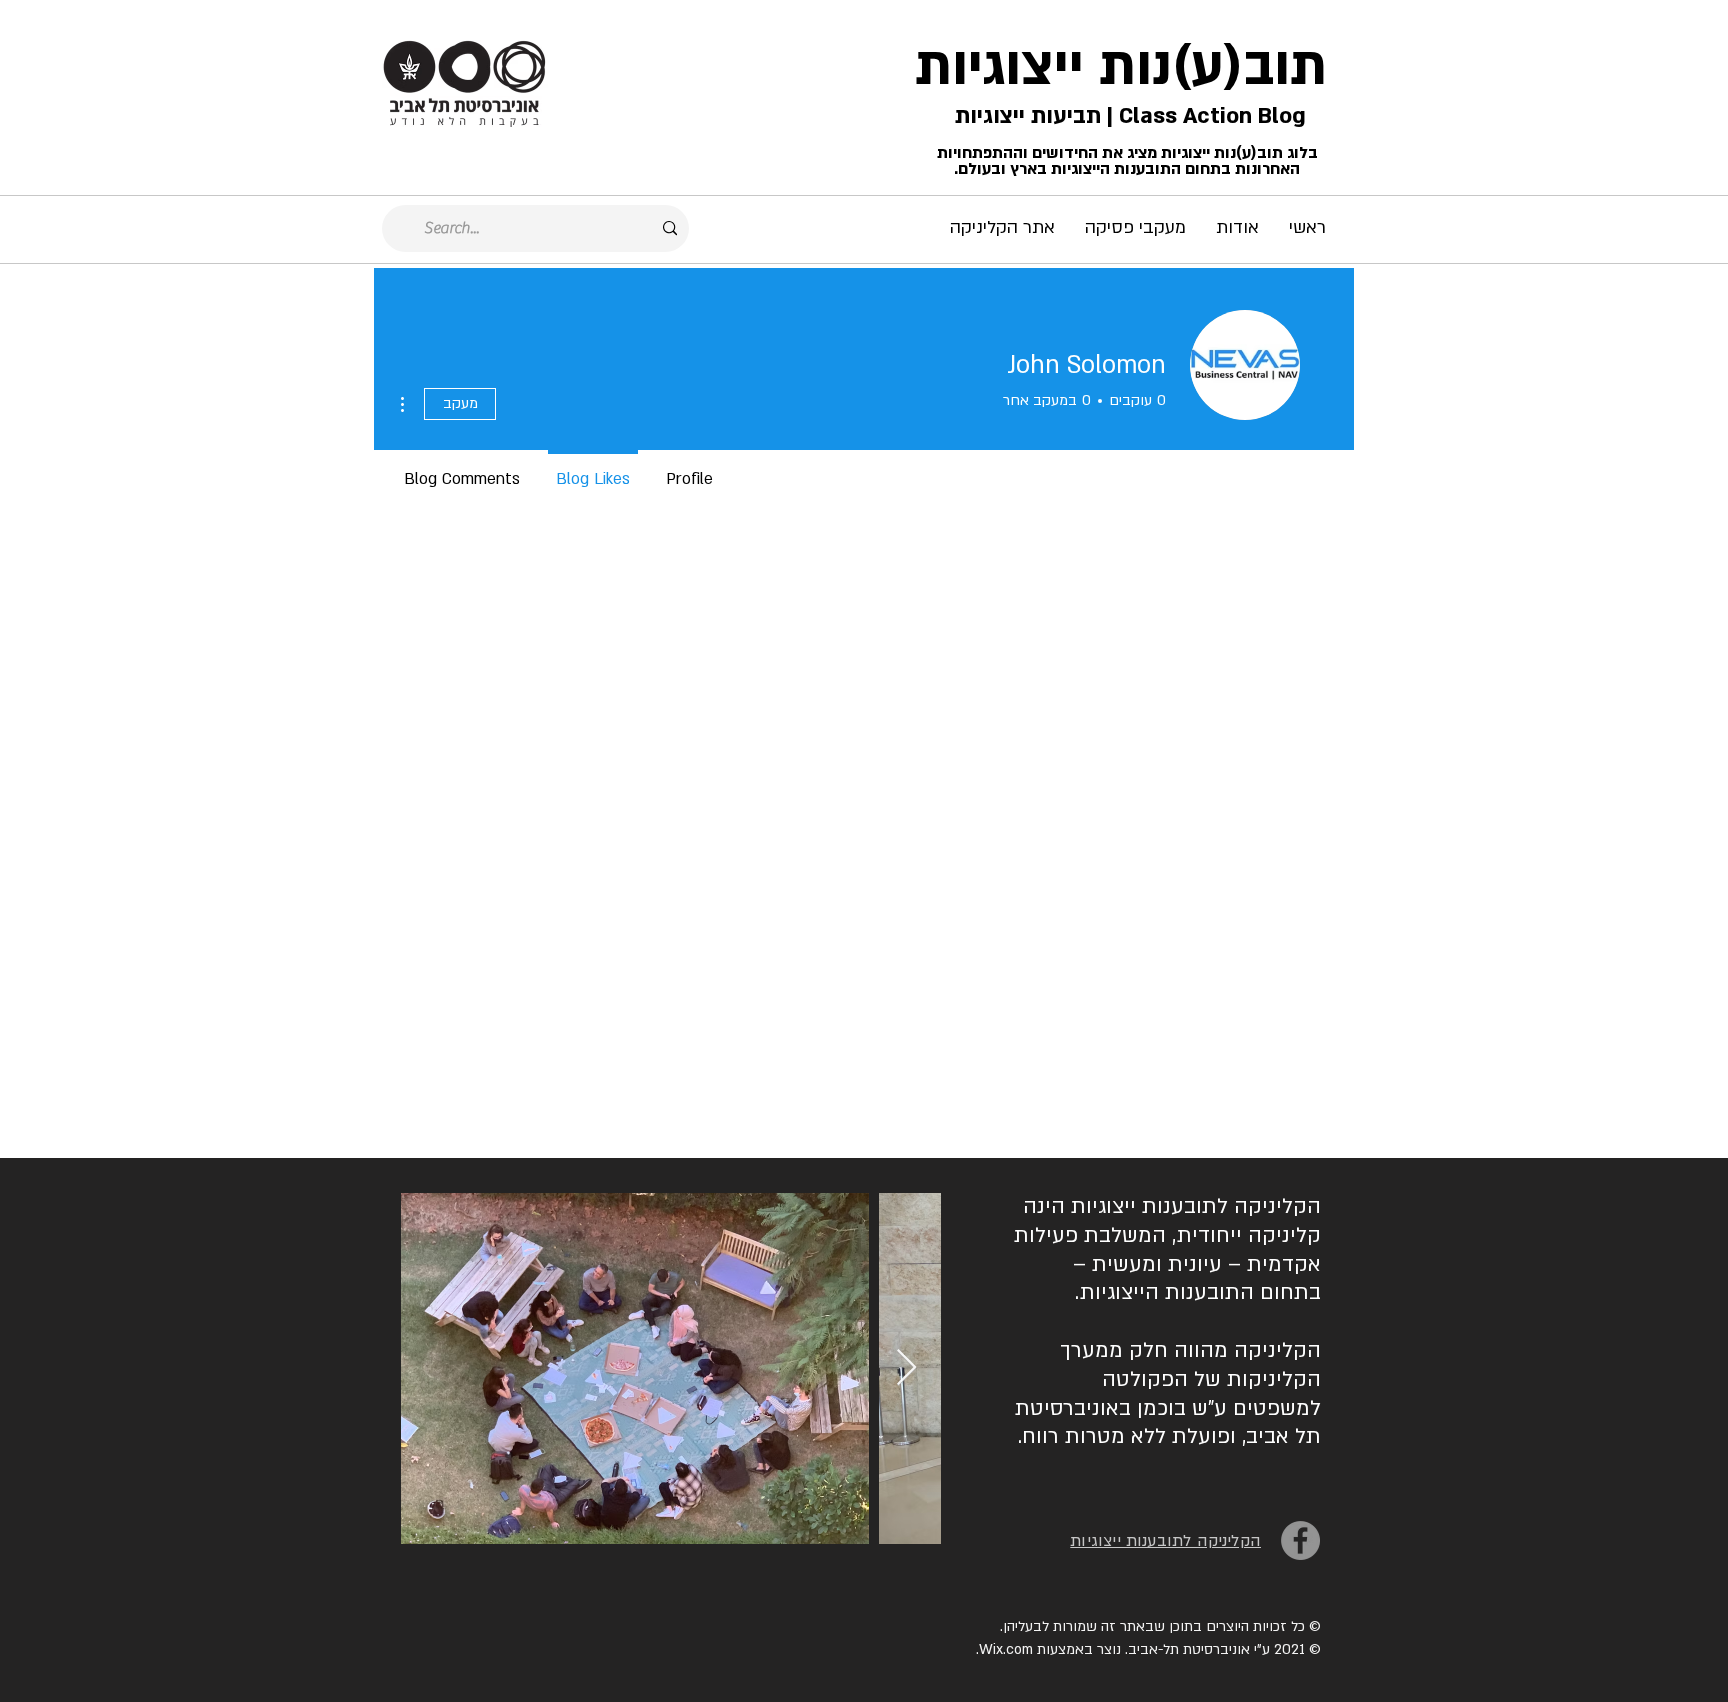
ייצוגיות (999, 67)
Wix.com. (1004, 1649)
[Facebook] (1300, 1540)
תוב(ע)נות (1213, 67)
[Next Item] (906, 1368)
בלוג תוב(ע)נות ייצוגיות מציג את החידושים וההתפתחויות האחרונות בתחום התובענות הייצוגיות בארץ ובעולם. (1127, 161)
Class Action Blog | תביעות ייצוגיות (1127, 116)
